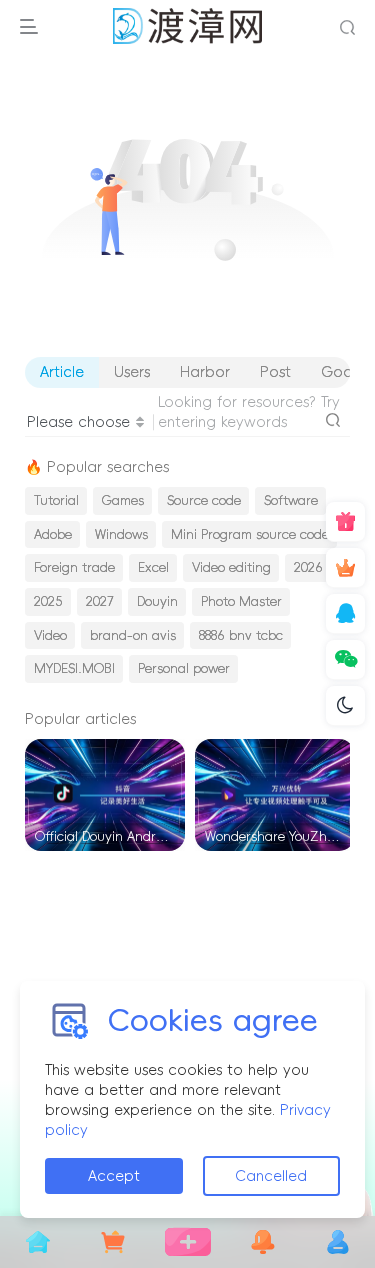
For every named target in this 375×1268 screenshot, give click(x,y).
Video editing (231, 567)
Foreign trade (74, 567)
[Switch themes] (345, 706)
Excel (153, 567)
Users (132, 372)
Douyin (157, 601)
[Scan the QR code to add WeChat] (345, 660)
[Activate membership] (345, 568)
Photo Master (241, 601)
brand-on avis (133, 635)
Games (123, 500)
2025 (48, 601)
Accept (114, 1176)
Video (50, 635)
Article (62, 372)
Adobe (53, 534)
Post (275, 372)
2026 (308, 567)
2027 (100, 601)
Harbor (205, 372)
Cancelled (271, 1176)
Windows (121, 534)
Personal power (184, 668)
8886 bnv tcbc (241, 635)
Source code (204, 500)
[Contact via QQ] (345, 614)
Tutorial (56, 500)
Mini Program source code (250, 534)
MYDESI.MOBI (74, 668)
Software (291, 500)
